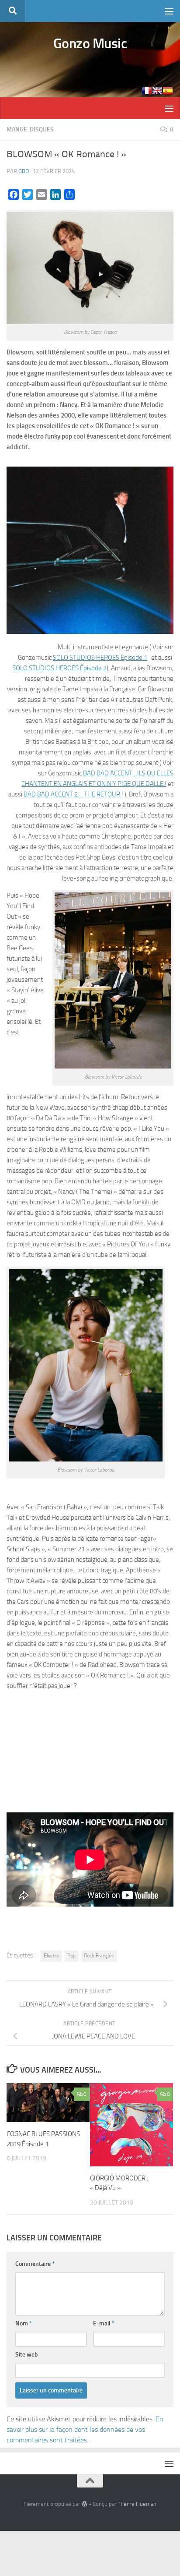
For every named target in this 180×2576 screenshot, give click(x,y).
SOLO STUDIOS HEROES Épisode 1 (100, 658)
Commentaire (35, 2264)
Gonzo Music (90, 43)
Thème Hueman (137, 2504)
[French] (147, 91)
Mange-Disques (30, 129)
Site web (27, 2355)
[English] (157, 91)
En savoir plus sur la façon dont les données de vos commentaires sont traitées (85, 2429)
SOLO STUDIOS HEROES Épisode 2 (59, 668)
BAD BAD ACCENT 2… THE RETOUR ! (73, 794)
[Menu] (169, 11)
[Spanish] (168, 91)
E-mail (104, 2323)
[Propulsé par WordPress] (84, 2504)
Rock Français (99, 1956)
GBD (24, 171)
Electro (51, 1956)
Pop (71, 1956)
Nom (24, 2323)
